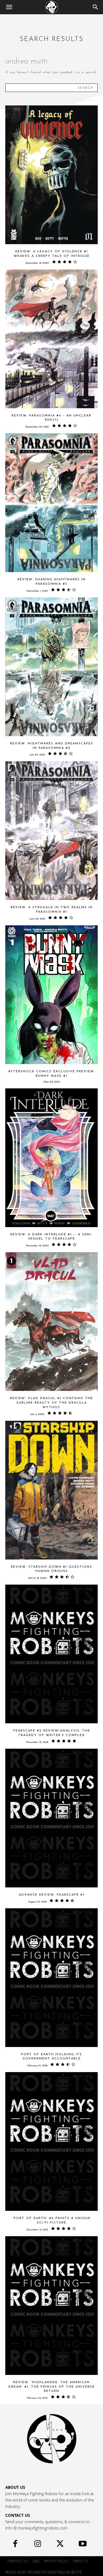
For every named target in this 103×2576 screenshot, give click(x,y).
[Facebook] (15, 2545)
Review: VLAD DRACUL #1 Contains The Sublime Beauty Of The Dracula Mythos (51, 1403)
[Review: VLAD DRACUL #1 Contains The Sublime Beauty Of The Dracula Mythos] (51, 1322)
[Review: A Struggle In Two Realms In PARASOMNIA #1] (51, 831)
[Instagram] (38, 2545)
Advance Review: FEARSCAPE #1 (52, 1895)
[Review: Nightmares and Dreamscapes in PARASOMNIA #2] (51, 667)
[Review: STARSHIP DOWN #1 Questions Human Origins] (51, 1490)
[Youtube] (83, 2545)
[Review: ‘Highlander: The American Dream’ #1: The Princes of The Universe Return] (51, 2306)
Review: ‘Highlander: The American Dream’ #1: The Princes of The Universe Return (52, 2387)
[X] (60, 2545)
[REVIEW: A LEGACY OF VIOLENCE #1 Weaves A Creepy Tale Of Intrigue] (51, 175)
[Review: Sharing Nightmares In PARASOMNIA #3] (51, 503)
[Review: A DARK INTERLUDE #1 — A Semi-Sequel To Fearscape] (51, 1158)
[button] (9, 7)
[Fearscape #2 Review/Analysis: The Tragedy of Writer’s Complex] (51, 1654)
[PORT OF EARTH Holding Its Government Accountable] (51, 1978)
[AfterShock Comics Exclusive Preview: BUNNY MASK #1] (51, 995)
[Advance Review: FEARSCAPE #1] (51, 1818)
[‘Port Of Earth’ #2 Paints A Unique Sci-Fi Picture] (51, 2141)
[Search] (96, 7)
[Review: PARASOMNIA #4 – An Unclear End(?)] (51, 339)
